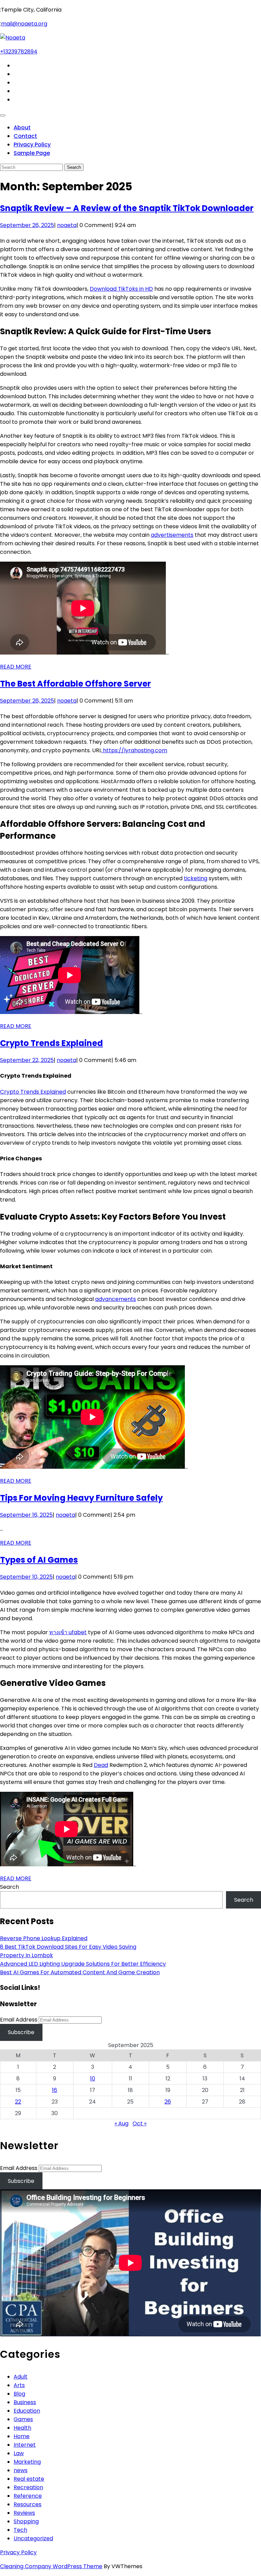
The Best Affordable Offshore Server (75, 684)
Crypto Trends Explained (51, 1043)
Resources (28, 2504)
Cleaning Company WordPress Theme (51, 2566)
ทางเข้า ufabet (68, 1632)
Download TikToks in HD (121, 289)
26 (168, 2102)
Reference (28, 2496)
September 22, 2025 (27, 1060)
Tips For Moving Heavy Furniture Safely (81, 1498)
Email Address (19, 2020)
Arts (19, 2385)
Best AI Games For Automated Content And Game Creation (80, 1972)
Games (23, 2419)
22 (18, 2102)
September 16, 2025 (26, 1515)
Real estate (29, 2479)
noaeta (67, 225)
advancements (116, 1299)
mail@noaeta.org (24, 24)
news (21, 2470)
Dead (101, 1765)
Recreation (28, 2487)
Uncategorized (33, 2538)
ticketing (196, 878)
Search (10, 1887)
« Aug (121, 2123)
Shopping (26, 2521)
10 (93, 2079)
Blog (19, 2394)
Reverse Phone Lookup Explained (44, 1938)
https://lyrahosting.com (134, 750)
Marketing (27, 2462)
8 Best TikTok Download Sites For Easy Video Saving (68, 1947)
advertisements (172, 535)
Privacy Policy (32, 144)
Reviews (24, 2513)
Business (25, 2402)
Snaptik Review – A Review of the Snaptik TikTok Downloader (127, 208)
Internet (25, 2445)
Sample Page (32, 153)
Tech (20, 2530)
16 (55, 2090)
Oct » (140, 2123)
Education (27, 2411)
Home (22, 2436)
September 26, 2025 (27, 225)
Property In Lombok (27, 1955)
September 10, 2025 (26, 1577)
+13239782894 (19, 52)
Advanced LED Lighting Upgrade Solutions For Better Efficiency (83, 1964)
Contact (25, 136)
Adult (21, 2377)
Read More (16, 667)
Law (19, 2453)
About (22, 127)
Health (22, 2428)
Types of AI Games (39, 1560)
